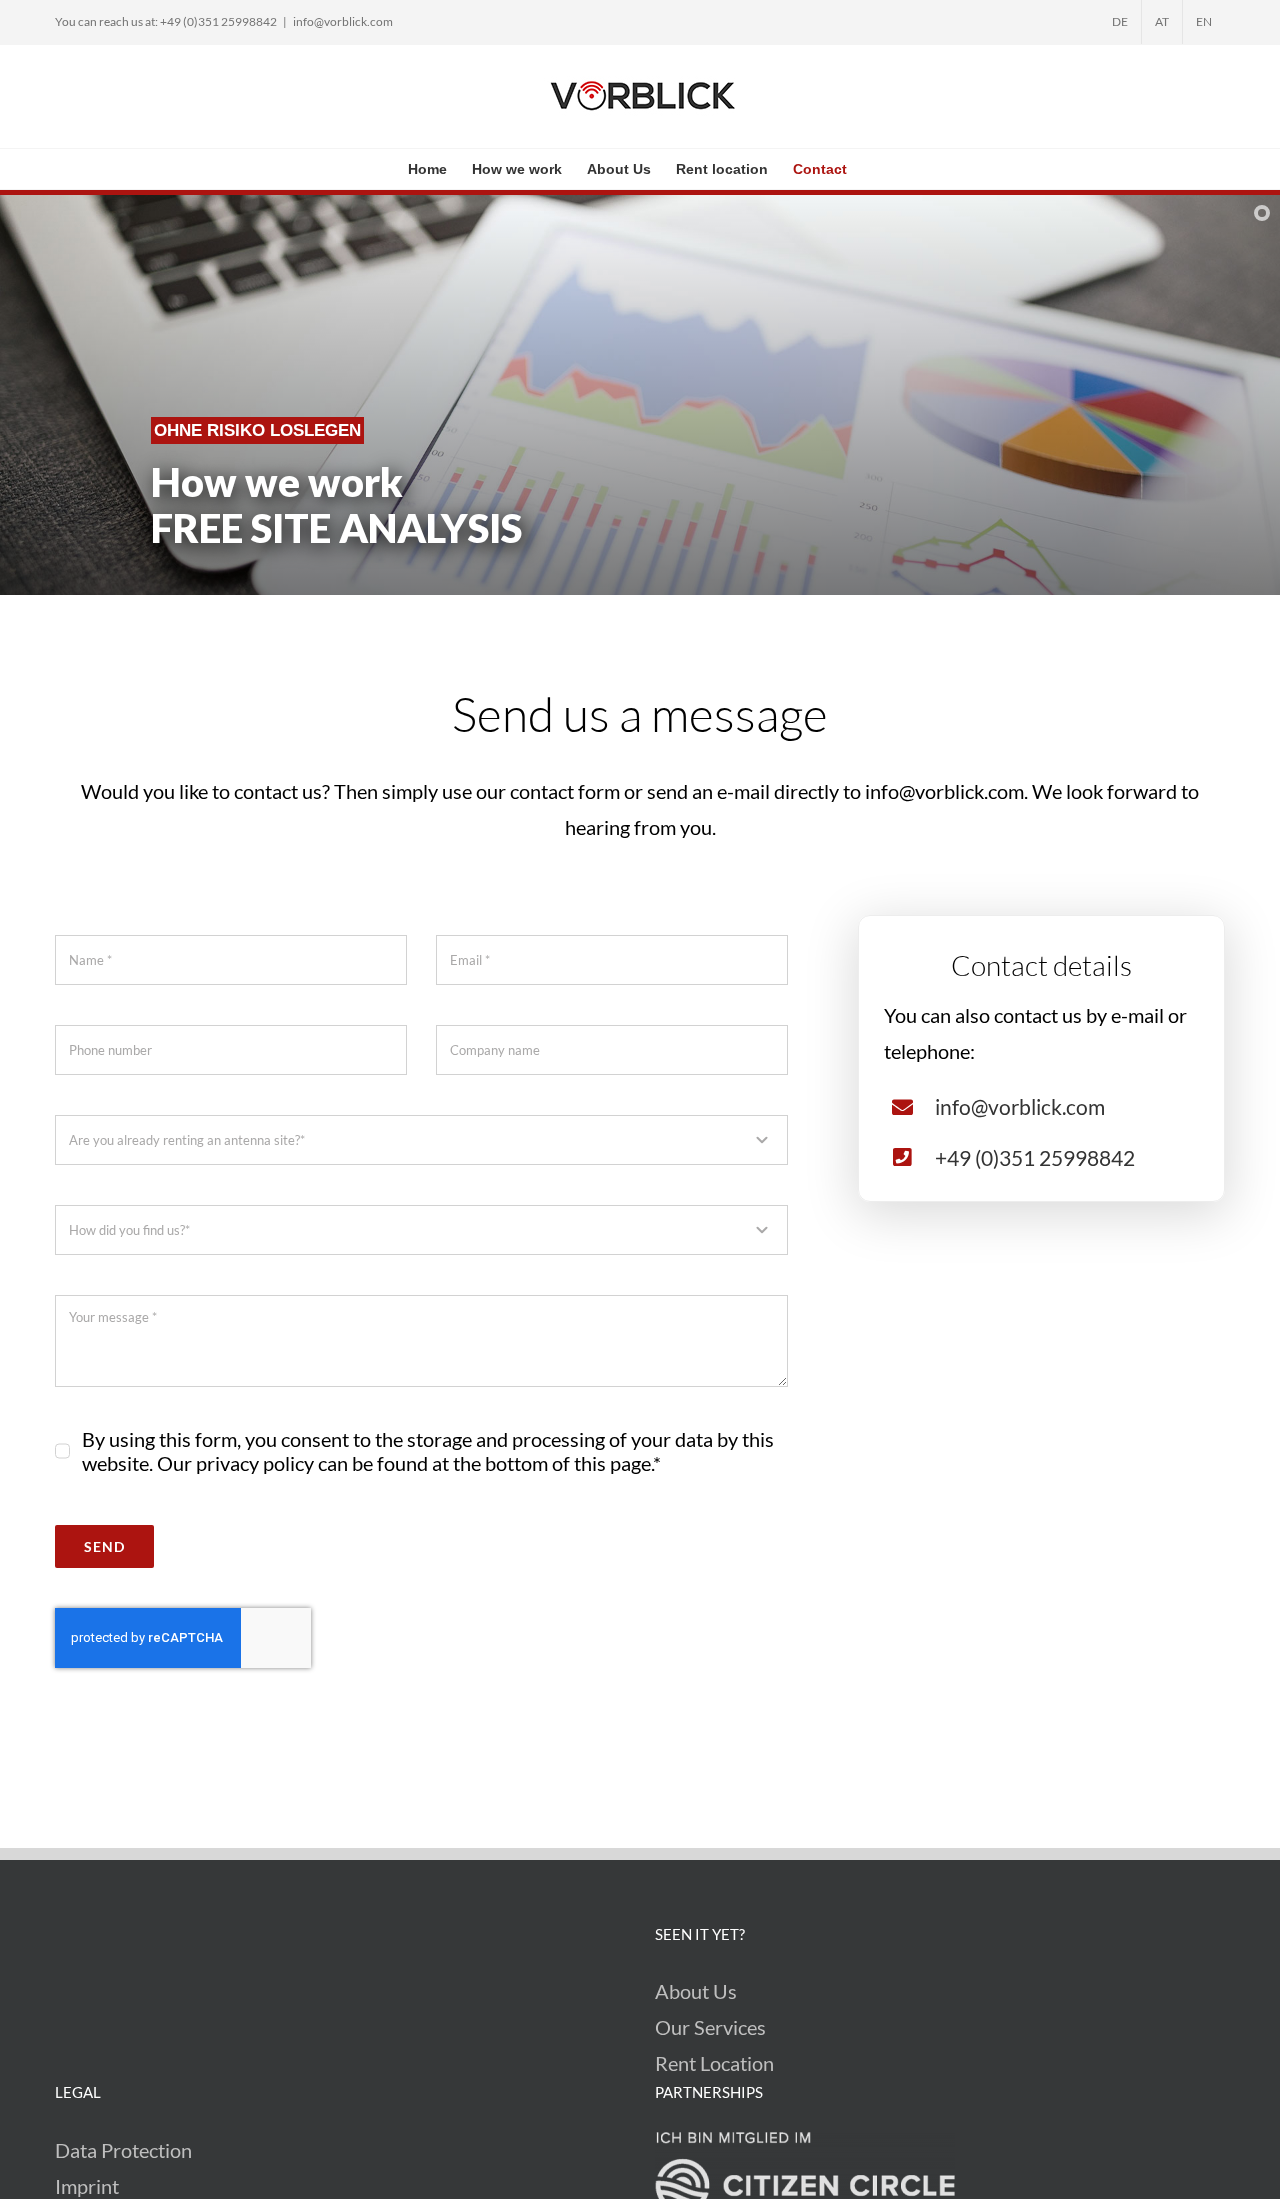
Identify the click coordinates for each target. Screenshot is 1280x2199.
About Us (696, 1991)
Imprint (87, 2186)
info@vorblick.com (343, 21)
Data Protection (123, 2150)
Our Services (710, 2027)
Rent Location (714, 2063)
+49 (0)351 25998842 (1035, 1157)
